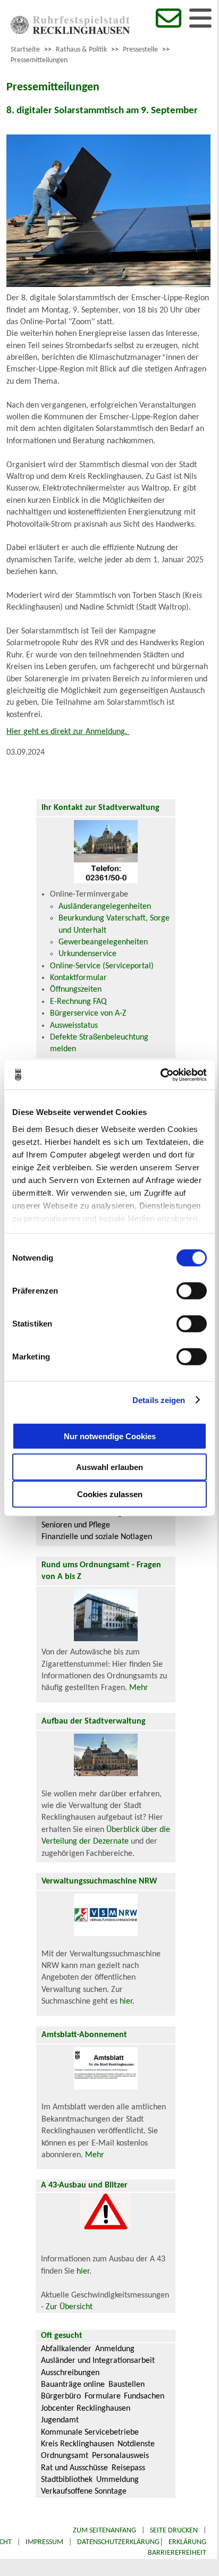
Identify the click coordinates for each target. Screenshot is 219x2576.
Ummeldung (117, 2480)
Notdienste (136, 2444)
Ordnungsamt (65, 2456)
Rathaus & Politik (81, 50)
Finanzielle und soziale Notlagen (97, 1537)
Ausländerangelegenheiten (105, 907)
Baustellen (127, 2385)
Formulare (103, 2396)
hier (126, 2001)
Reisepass (128, 2468)
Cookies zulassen (110, 1494)
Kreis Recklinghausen (77, 2444)
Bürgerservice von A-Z (88, 1013)
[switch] (192, 1291)
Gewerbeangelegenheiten (103, 942)
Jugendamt (60, 2420)
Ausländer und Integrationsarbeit (98, 2361)
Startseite (25, 50)
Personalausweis (120, 2456)
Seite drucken (174, 2531)
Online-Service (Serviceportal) (102, 966)
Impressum (44, 2542)
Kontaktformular (78, 978)
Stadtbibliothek (67, 2480)
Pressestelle (140, 50)
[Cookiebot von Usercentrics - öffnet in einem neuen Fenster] (160, 1075)
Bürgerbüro (61, 2396)
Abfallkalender (66, 2349)
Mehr (139, 1688)
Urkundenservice (87, 954)
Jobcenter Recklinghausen (86, 2409)
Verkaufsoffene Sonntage (84, 2491)
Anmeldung (115, 2349)
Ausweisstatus (74, 1026)
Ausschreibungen (70, 2373)
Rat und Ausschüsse (74, 2468)
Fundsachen (144, 2396)
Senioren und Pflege (76, 1525)
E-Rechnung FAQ (78, 1002)
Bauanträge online (73, 2385)
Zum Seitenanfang (104, 2531)
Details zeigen (159, 1400)
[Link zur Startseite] (70, 32)
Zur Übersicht (69, 2307)
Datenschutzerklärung (118, 2542)
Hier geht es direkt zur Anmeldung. (68, 732)
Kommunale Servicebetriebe (90, 2433)
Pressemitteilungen (39, 60)
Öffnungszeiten (76, 990)
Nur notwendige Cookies (110, 1436)
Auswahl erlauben (109, 1467)
